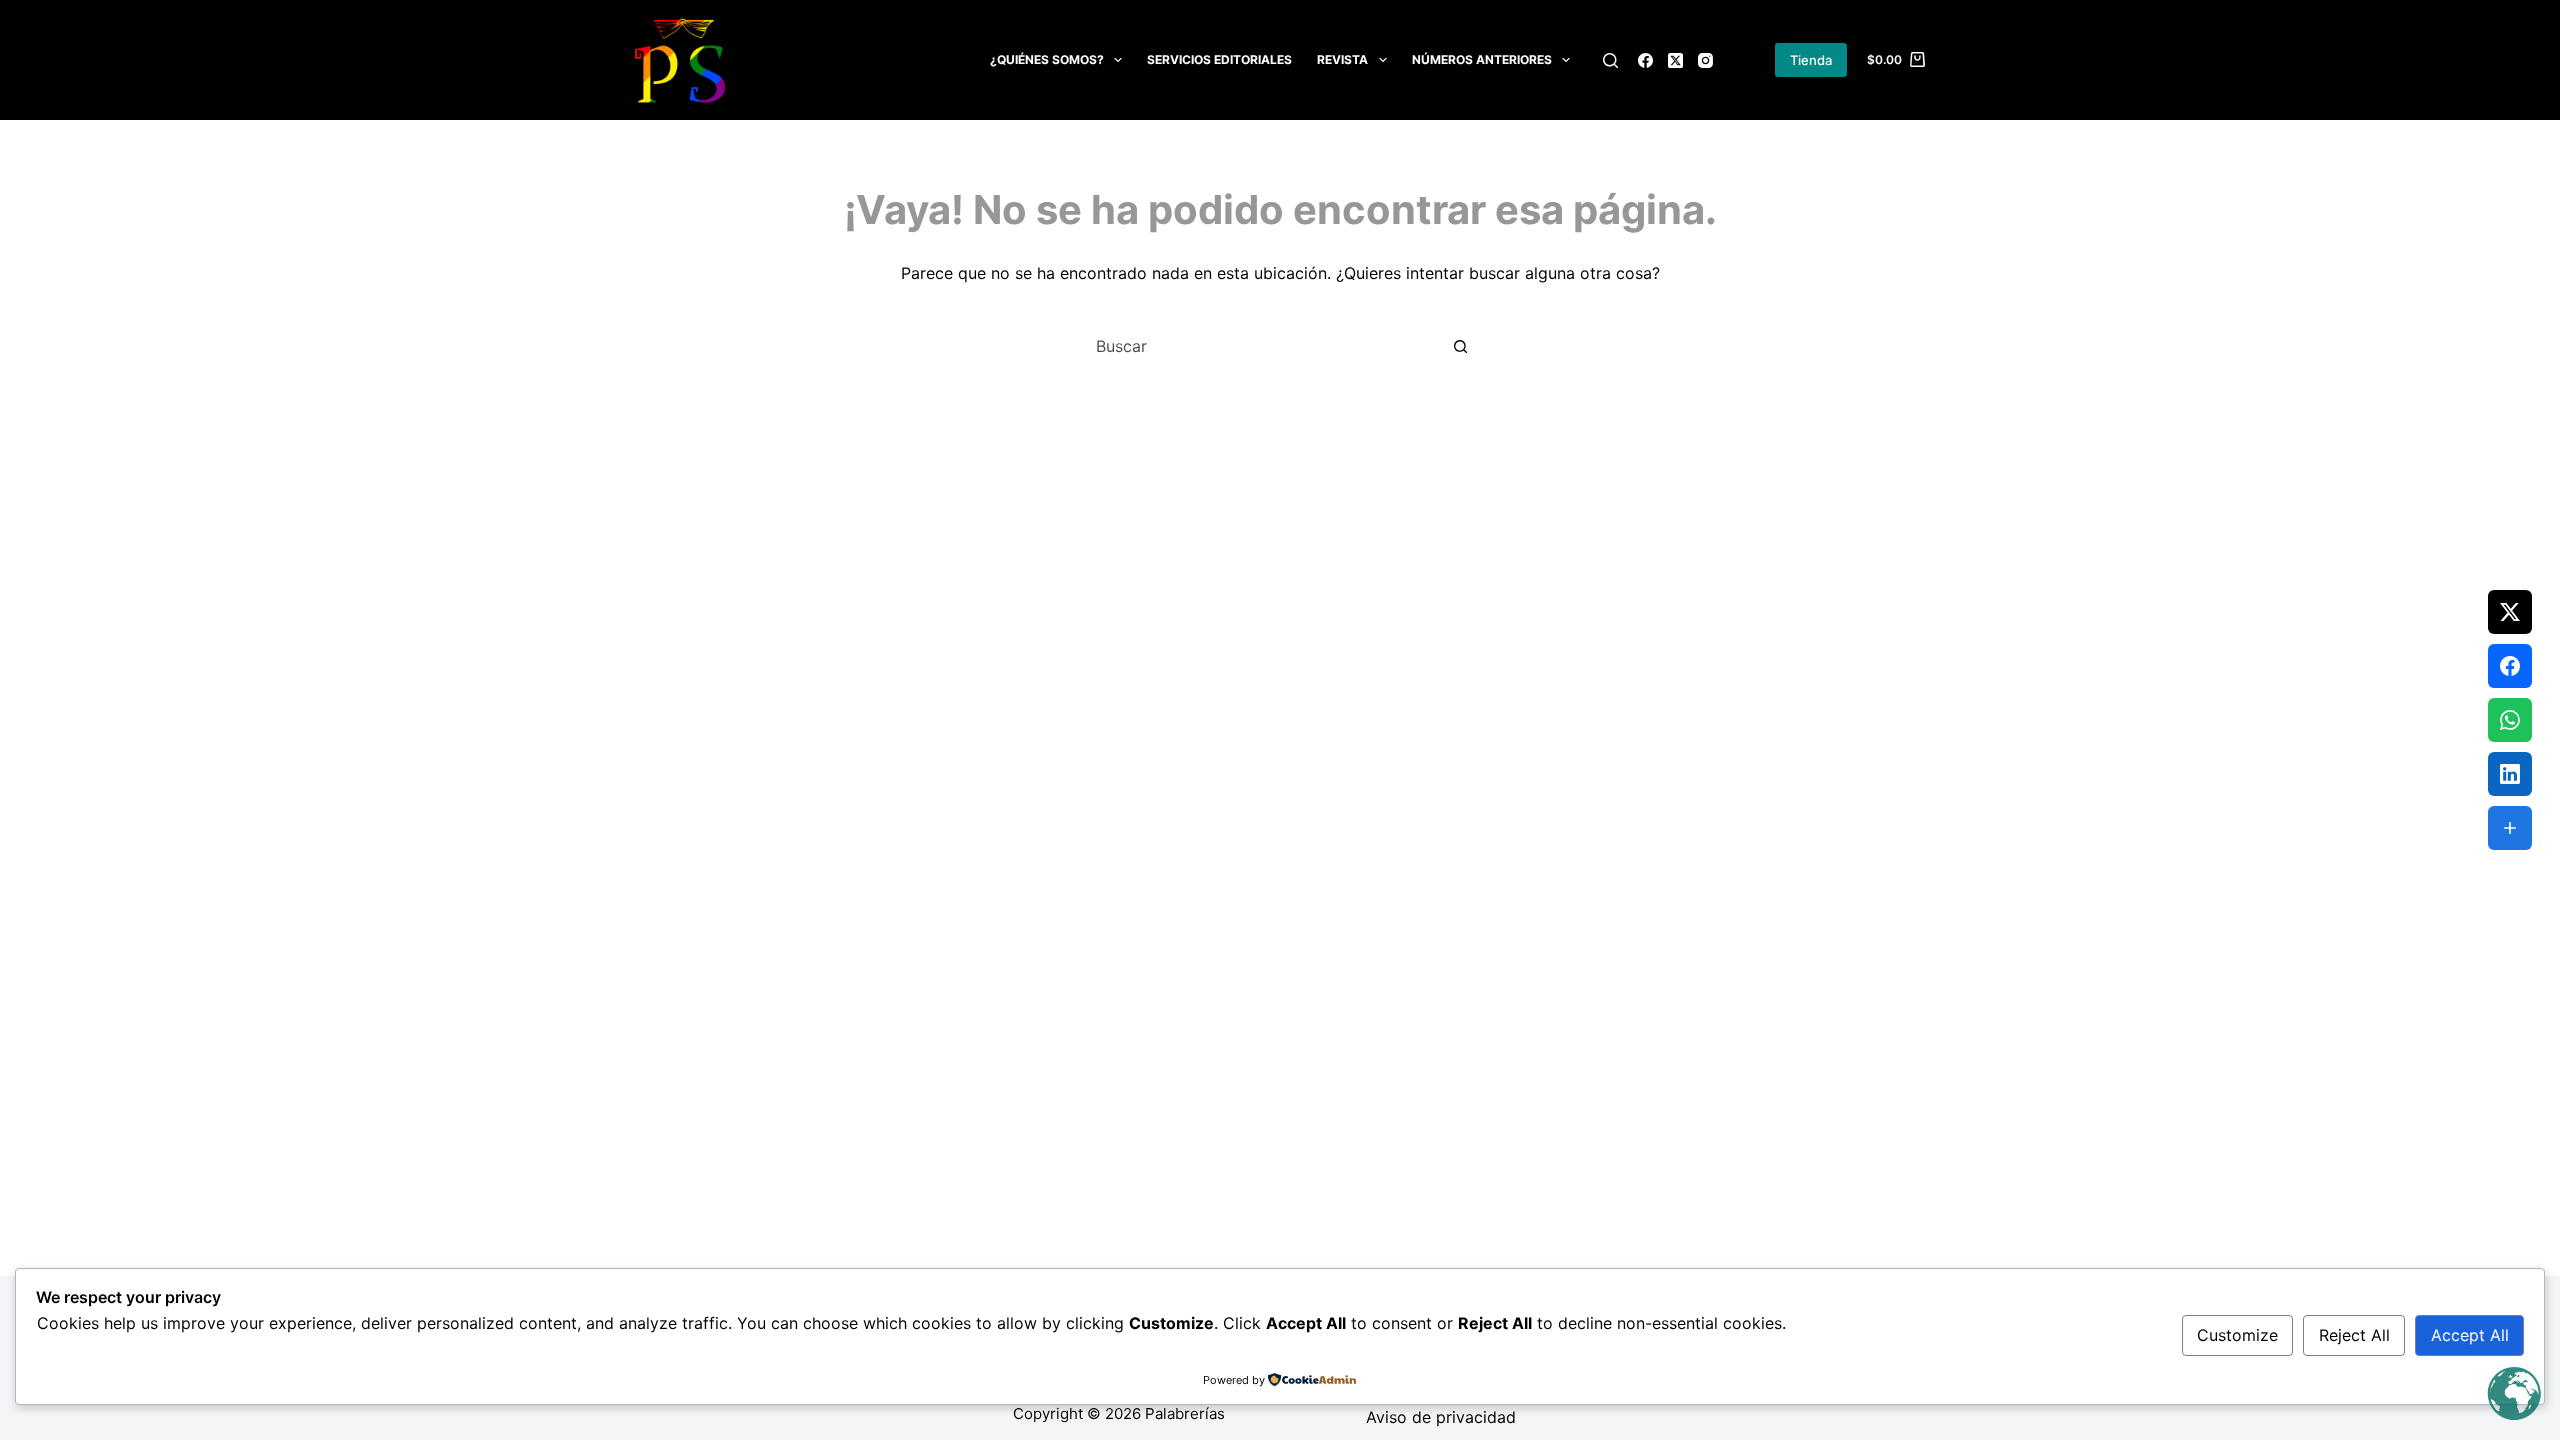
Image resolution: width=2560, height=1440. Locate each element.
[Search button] (1460, 346)
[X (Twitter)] (1675, 60)
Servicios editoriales (1219, 59)
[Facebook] (1645, 60)
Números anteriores (1482, 59)
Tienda (1811, 60)
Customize (2237, 1335)
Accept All (2470, 1335)
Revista (1342, 59)
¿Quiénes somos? (1047, 59)
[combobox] (1261, 346)
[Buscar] (1610, 60)
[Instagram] (1705, 60)
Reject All (2354, 1335)
